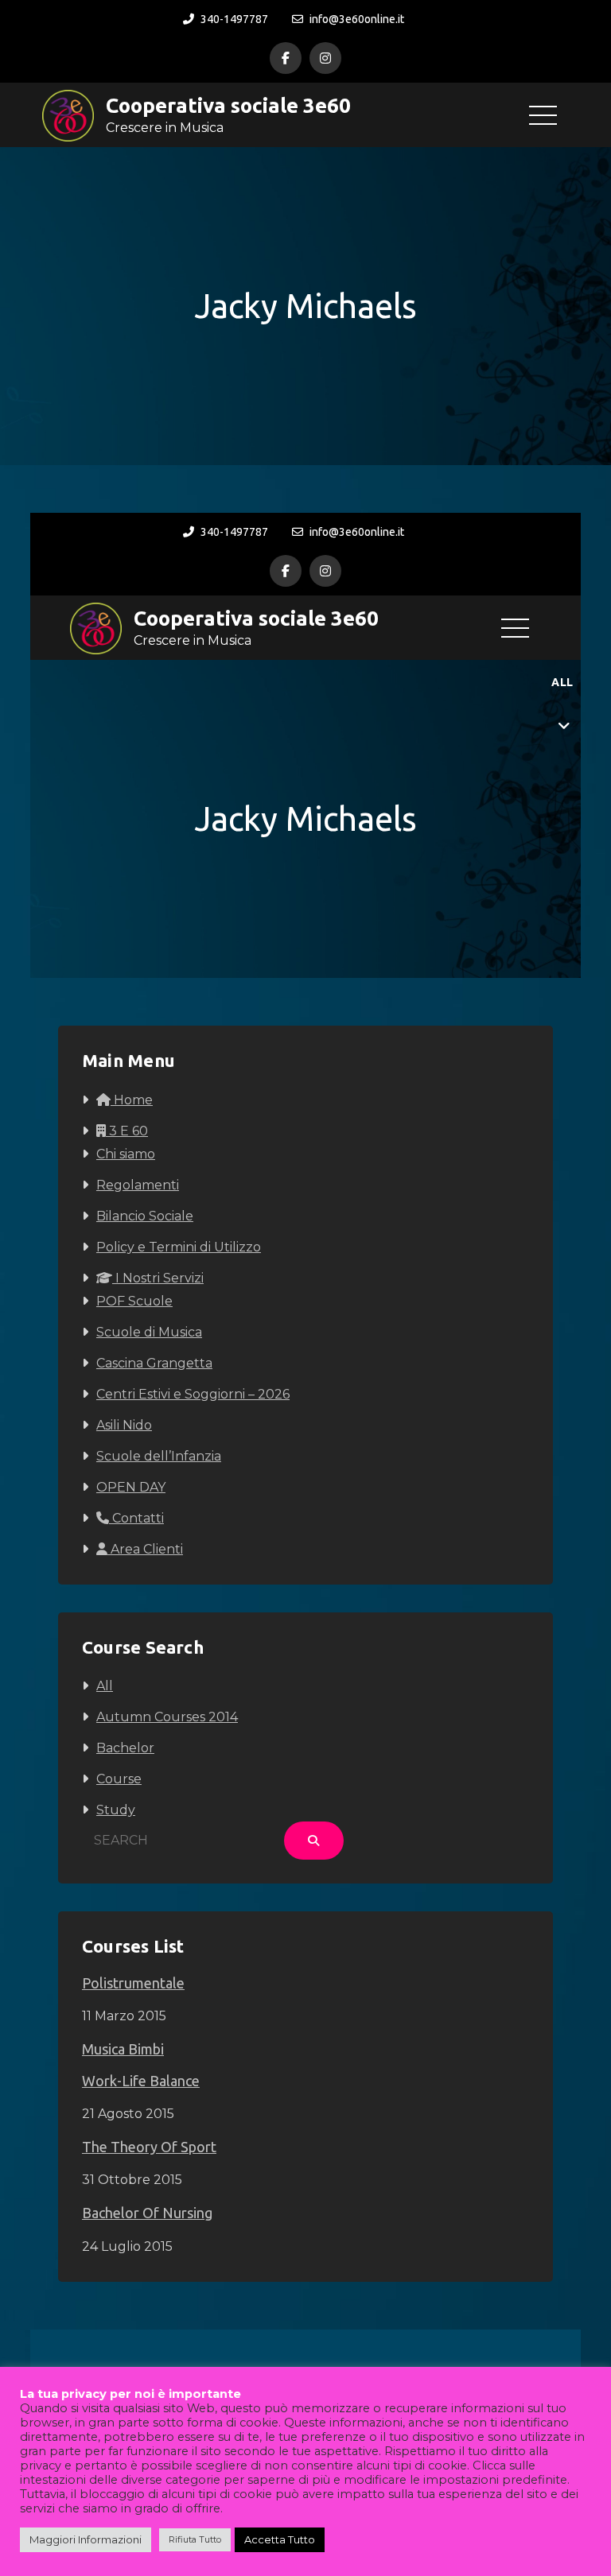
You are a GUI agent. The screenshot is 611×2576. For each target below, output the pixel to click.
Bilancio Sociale (145, 1216)
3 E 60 (127, 1131)
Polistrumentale (133, 1983)
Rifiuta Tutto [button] (195, 2539)
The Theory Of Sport (149, 2147)
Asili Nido (124, 1425)
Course (119, 1779)
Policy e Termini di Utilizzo (179, 1247)
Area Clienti (145, 1549)
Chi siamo (126, 1154)
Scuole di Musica (149, 1332)
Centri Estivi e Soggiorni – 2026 (193, 1394)
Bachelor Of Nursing (147, 2213)
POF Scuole (134, 1301)
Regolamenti (138, 1185)
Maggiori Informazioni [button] (86, 2539)
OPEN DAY (131, 1487)
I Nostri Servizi (158, 1278)
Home (132, 1100)
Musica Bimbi (123, 2049)
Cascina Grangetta (154, 1363)
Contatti (136, 1518)
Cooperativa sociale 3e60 (228, 105)
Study (116, 1810)
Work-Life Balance (141, 2081)
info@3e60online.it (357, 19)
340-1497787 (234, 19)
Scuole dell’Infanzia (159, 1456)
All (105, 1686)
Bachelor (125, 1748)
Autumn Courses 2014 (167, 1717)
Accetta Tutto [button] (280, 2539)
